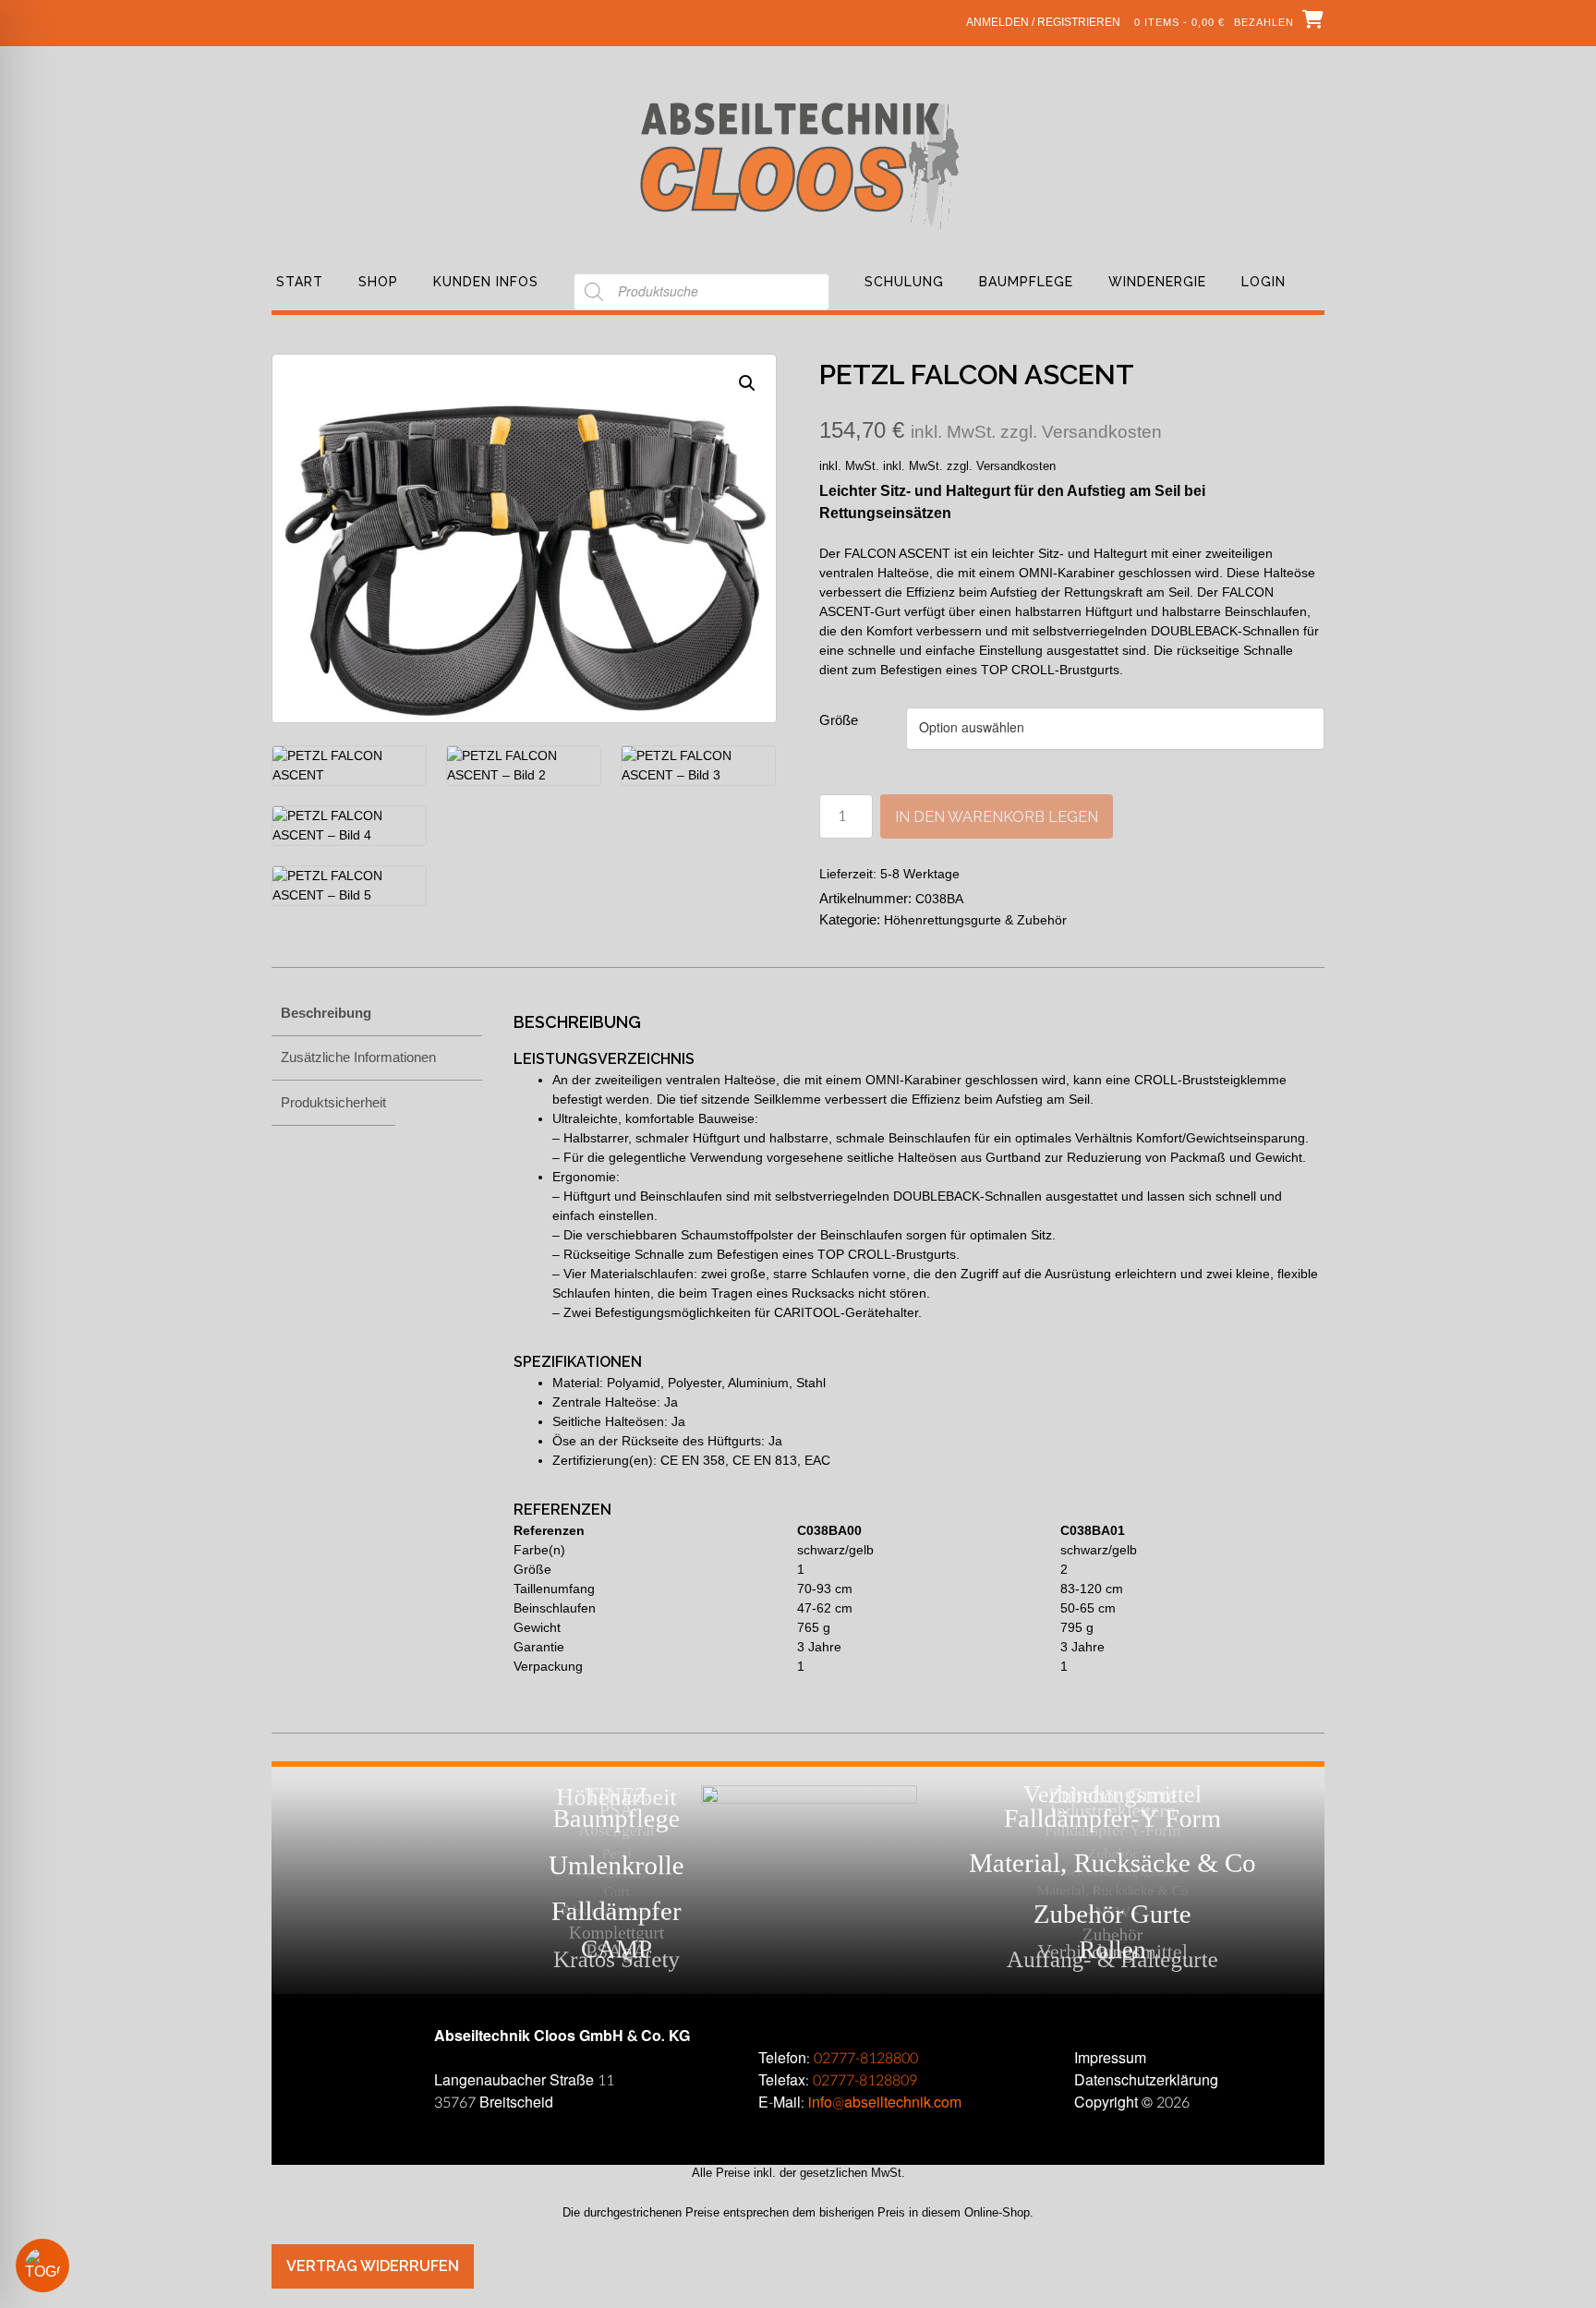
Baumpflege (1026, 282)
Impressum (1110, 2058)
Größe (839, 720)
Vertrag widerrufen (373, 2266)
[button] (747, 383)
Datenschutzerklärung (1146, 2080)
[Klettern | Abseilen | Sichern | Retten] (798, 164)
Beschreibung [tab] (326, 1013)
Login (1263, 282)
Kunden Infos (486, 282)
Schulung (904, 282)
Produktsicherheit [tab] (333, 1102)
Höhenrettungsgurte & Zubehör (975, 920)
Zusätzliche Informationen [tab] (358, 1057)
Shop (378, 282)
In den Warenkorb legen (997, 817)
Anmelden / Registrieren (1043, 22)
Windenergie (1157, 282)
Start (300, 282)
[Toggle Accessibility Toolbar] (69, 2266)
